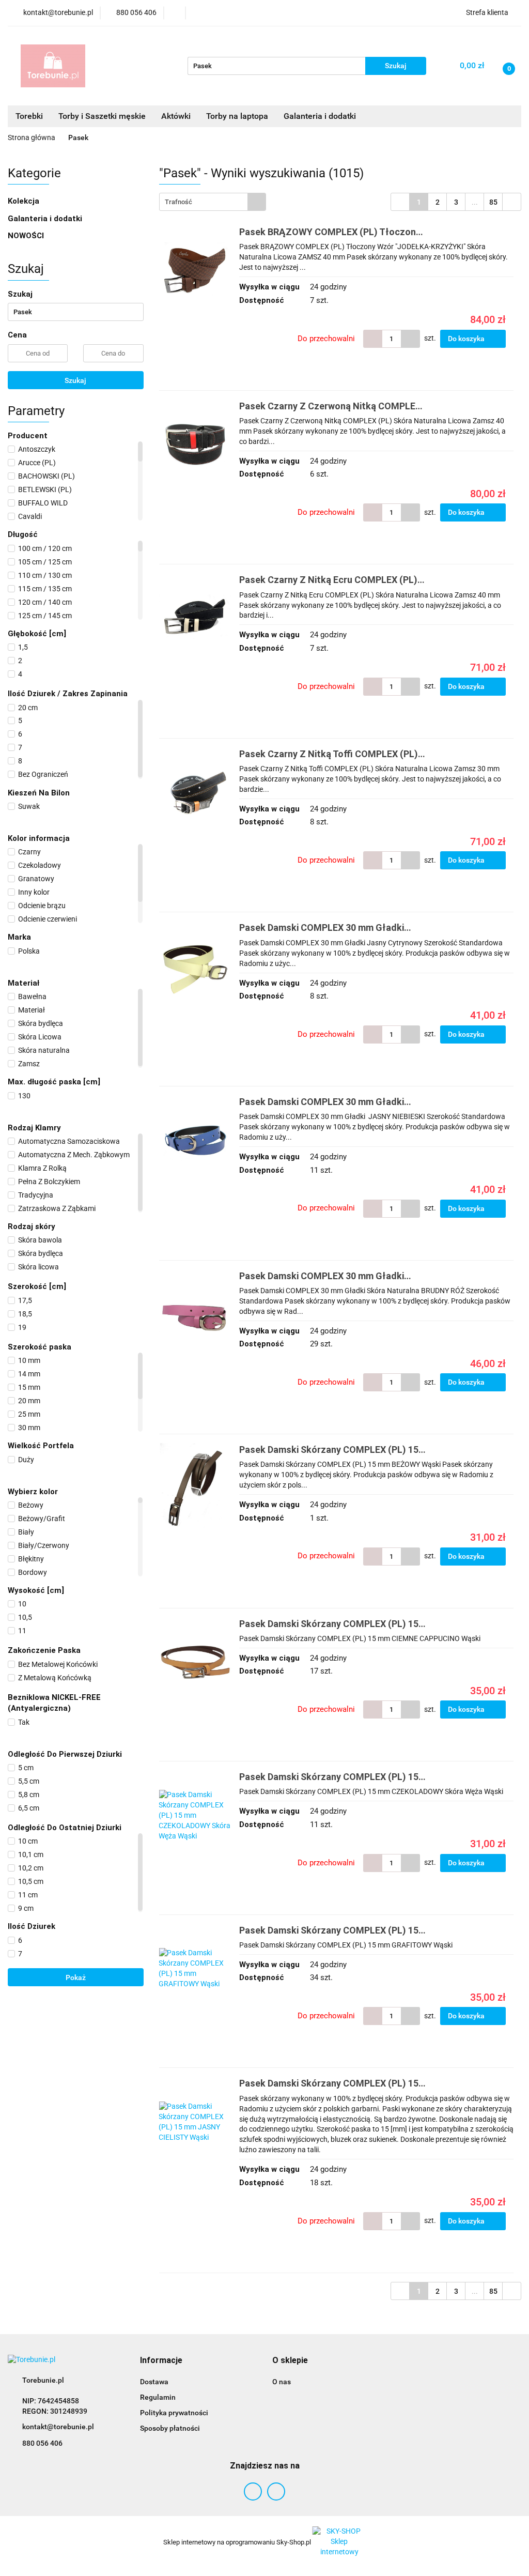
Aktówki (176, 116)
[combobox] (213, 202)
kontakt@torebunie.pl (58, 2427)
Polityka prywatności (174, 2413)
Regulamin (158, 2397)
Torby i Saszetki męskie (102, 116)
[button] (161, 2361)
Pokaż (76, 1977)
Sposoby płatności (170, 2428)
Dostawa (154, 2382)
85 (493, 202)
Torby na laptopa (237, 116)
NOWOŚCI (26, 236)
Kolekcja (25, 201)
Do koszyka (467, 339)
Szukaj (75, 380)
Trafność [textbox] (178, 202)
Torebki (29, 116)
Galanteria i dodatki (46, 219)
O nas (282, 2382)
